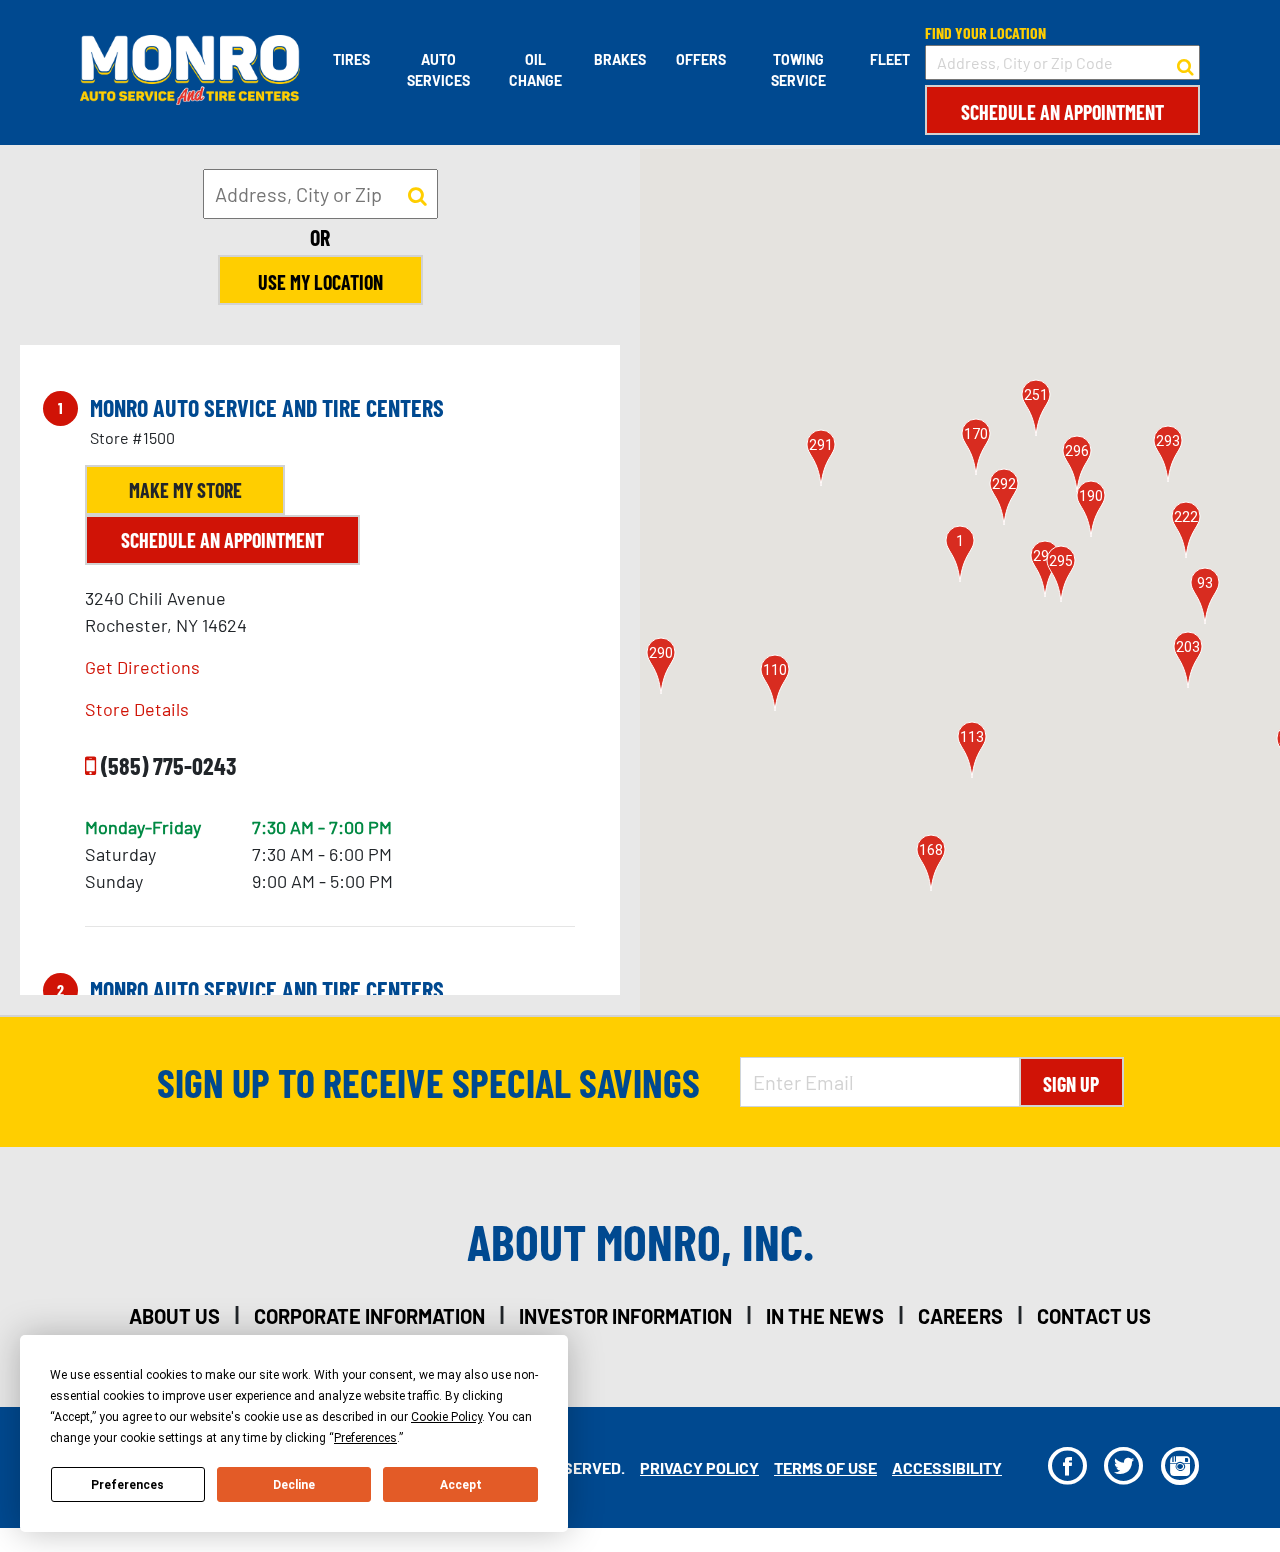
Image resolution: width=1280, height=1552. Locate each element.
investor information (625, 1316)
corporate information (369, 1316)
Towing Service (798, 70)
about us (174, 1316)
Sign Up (1071, 1084)
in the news (825, 1316)
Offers (701, 59)
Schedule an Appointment (1062, 112)
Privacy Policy (699, 1467)
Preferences (127, 1485)
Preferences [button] (365, 1438)
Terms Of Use (825, 1467)
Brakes (620, 59)
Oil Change (535, 70)
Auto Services (438, 70)
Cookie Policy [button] (446, 1417)
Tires (351, 59)
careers (960, 1316)
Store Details (137, 709)
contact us (1094, 1316)
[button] (960, 554)
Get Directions (142, 667)
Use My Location (320, 282)
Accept (461, 1485)
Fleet (890, 59)
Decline (294, 1485)
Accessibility (947, 1467)
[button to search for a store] (1185, 63)
